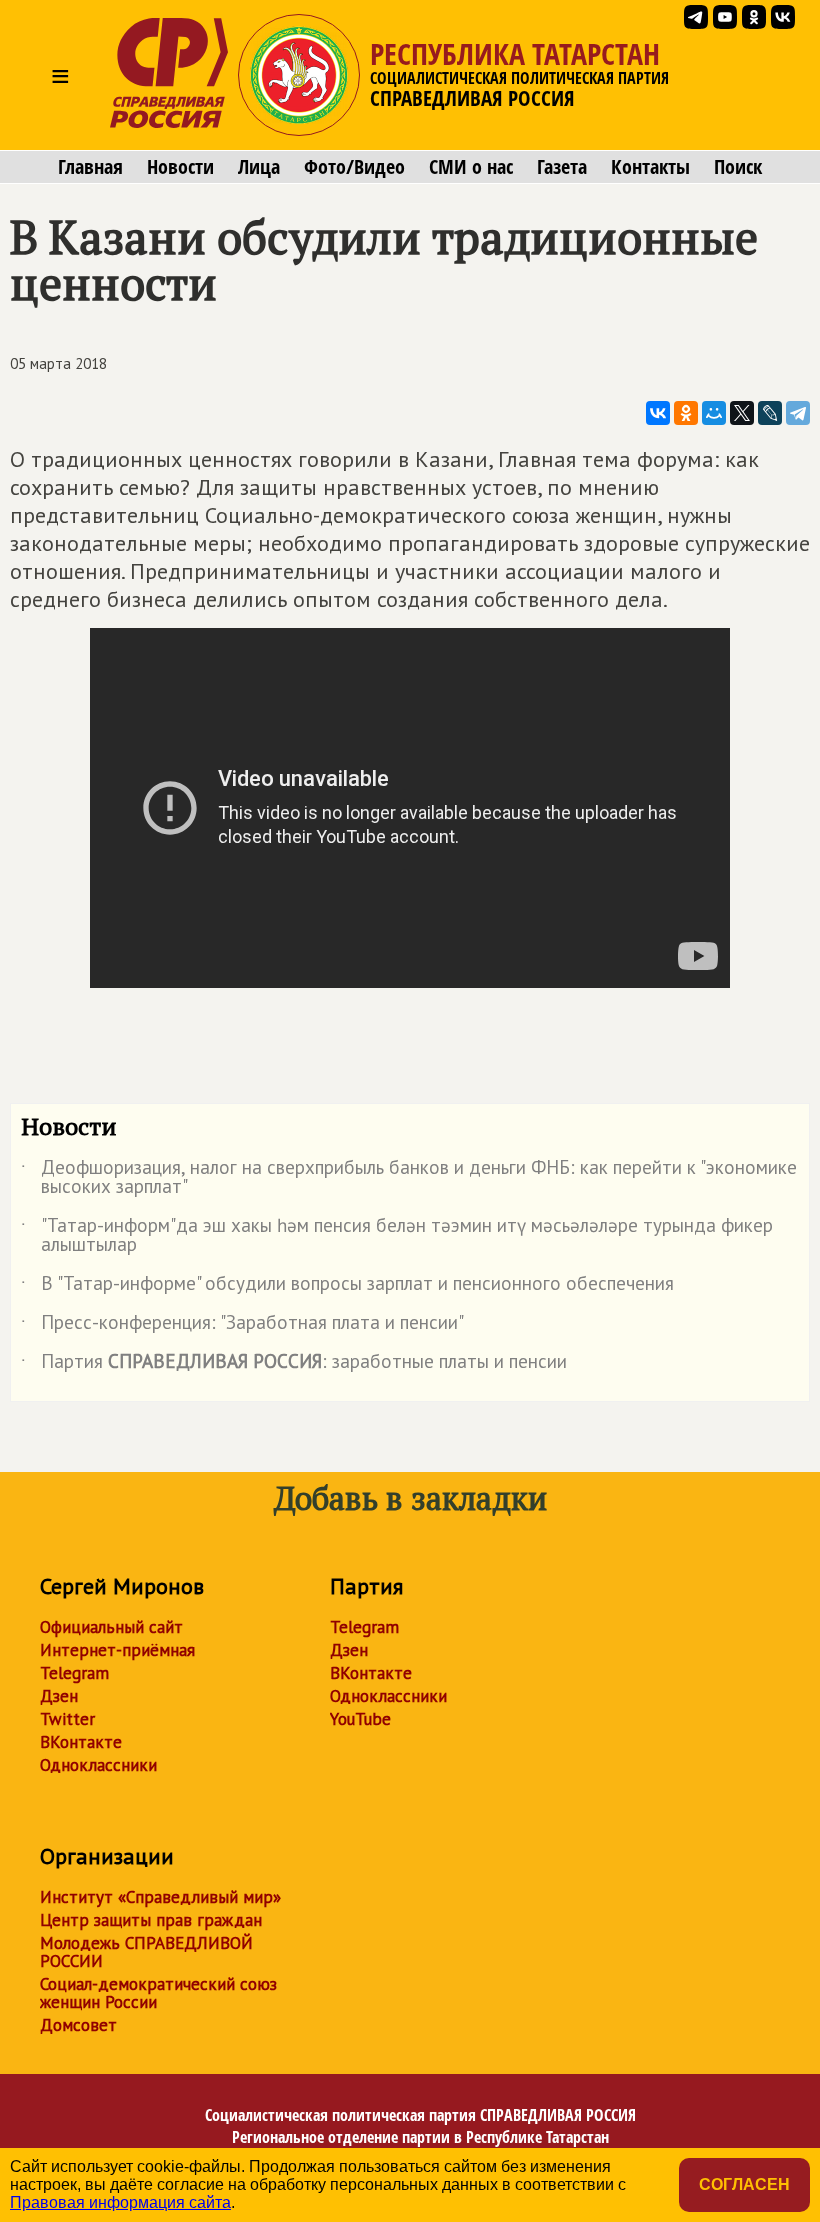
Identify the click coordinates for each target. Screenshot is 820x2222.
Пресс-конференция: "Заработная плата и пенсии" (242, 1326)
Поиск (738, 167)
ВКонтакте (81, 1742)
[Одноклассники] (686, 413)
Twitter (67, 1719)
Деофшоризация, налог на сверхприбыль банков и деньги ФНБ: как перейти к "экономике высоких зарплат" (409, 1178)
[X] (742, 413)
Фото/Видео (354, 167)
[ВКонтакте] (658, 413)
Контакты (650, 167)
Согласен (744, 2184)
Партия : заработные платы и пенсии (294, 1365)
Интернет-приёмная (117, 1650)
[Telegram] (798, 413)
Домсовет (78, 2025)
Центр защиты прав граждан (151, 1920)
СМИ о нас (471, 167)
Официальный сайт (111, 1627)
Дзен (59, 1696)
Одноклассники (98, 1765)
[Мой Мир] (714, 413)
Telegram (74, 1673)
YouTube (360, 1719)
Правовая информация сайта (120, 2202)
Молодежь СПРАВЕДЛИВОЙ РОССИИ (146, 1952)
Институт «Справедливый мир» (160, 1897)
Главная (90, 167)
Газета (562, 167)
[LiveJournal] (770, 413)
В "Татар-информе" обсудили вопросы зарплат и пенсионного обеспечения (347, 1287)
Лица (259, 167)
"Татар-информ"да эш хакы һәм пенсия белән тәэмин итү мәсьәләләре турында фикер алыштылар (397, 1236)
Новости (180, 167)
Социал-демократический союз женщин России (158, 1993)
